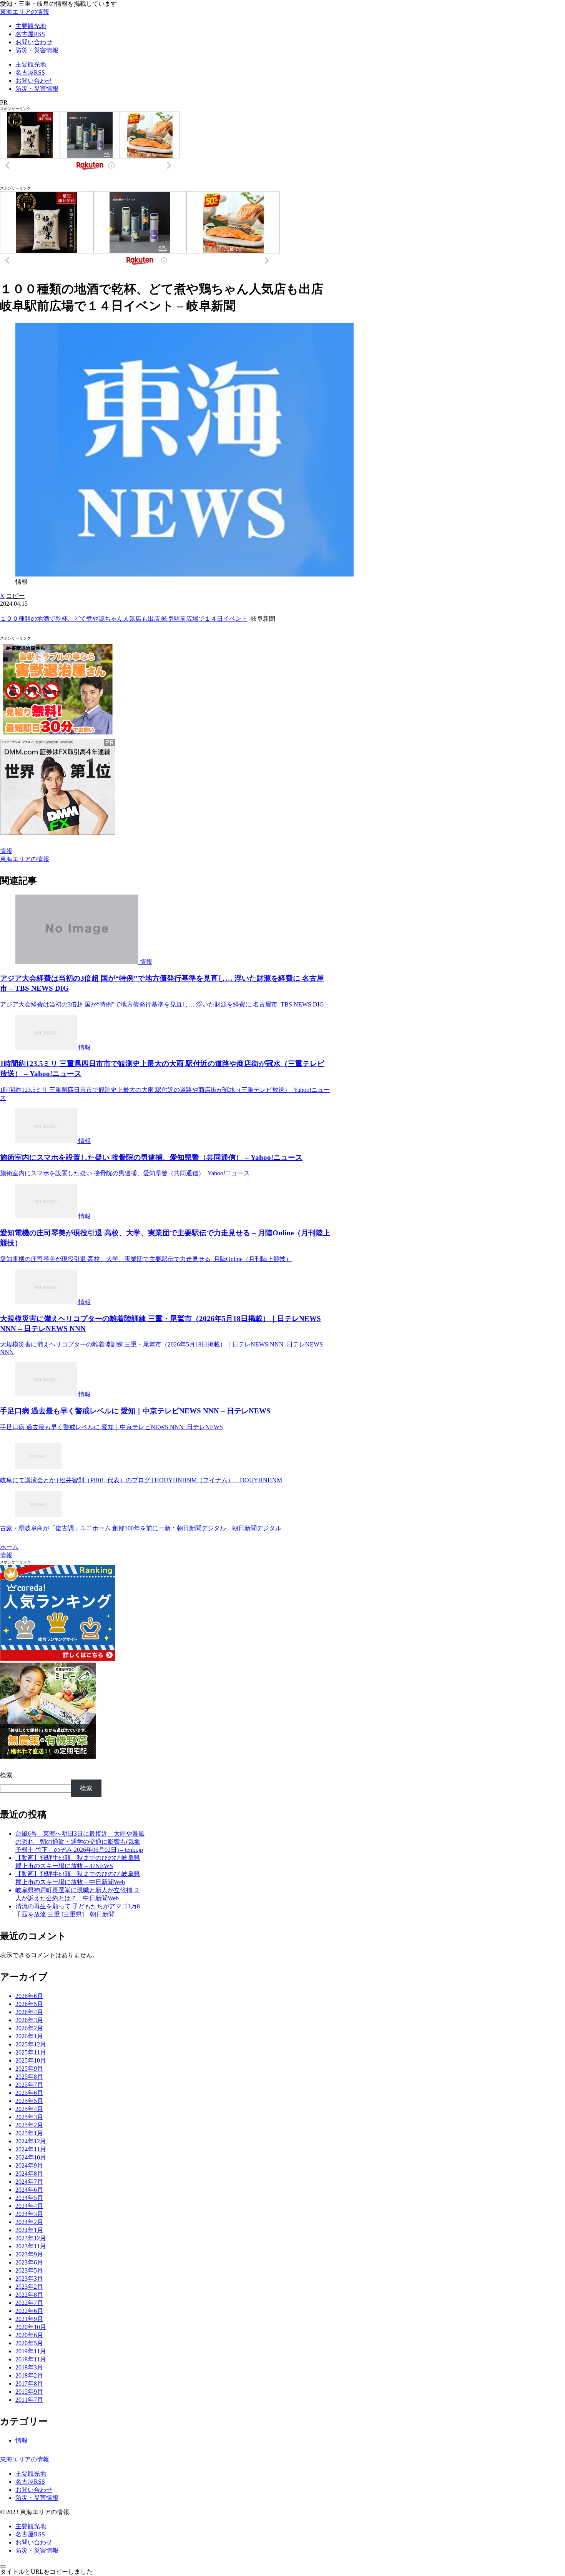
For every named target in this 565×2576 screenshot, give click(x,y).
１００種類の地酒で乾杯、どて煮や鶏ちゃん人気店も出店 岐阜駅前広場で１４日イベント (124, 619)
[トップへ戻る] (3, 2566)
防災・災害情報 (37, 2498)
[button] (15, 596)
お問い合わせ (34, 2490)
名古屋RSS (30, 2482)
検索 (6, 1775)
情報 (6, 851)
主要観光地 (31, 2474)
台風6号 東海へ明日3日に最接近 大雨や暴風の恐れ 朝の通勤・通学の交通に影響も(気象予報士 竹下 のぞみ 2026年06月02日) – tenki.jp (80, 1842)
